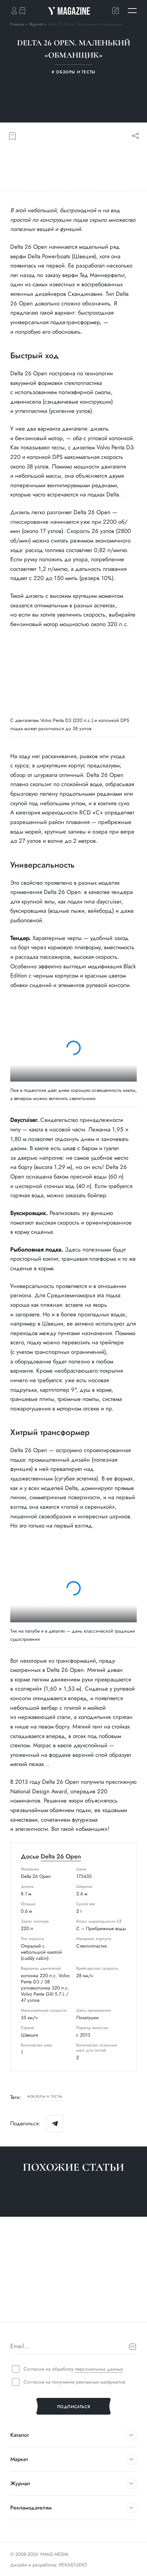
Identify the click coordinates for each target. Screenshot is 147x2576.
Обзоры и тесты (46, 2097)
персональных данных (99, 2369)
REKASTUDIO (73, 2565)
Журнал (37, 24)
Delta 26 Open (61, 1856)
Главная (17, 24)
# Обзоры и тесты (28, 2309)
